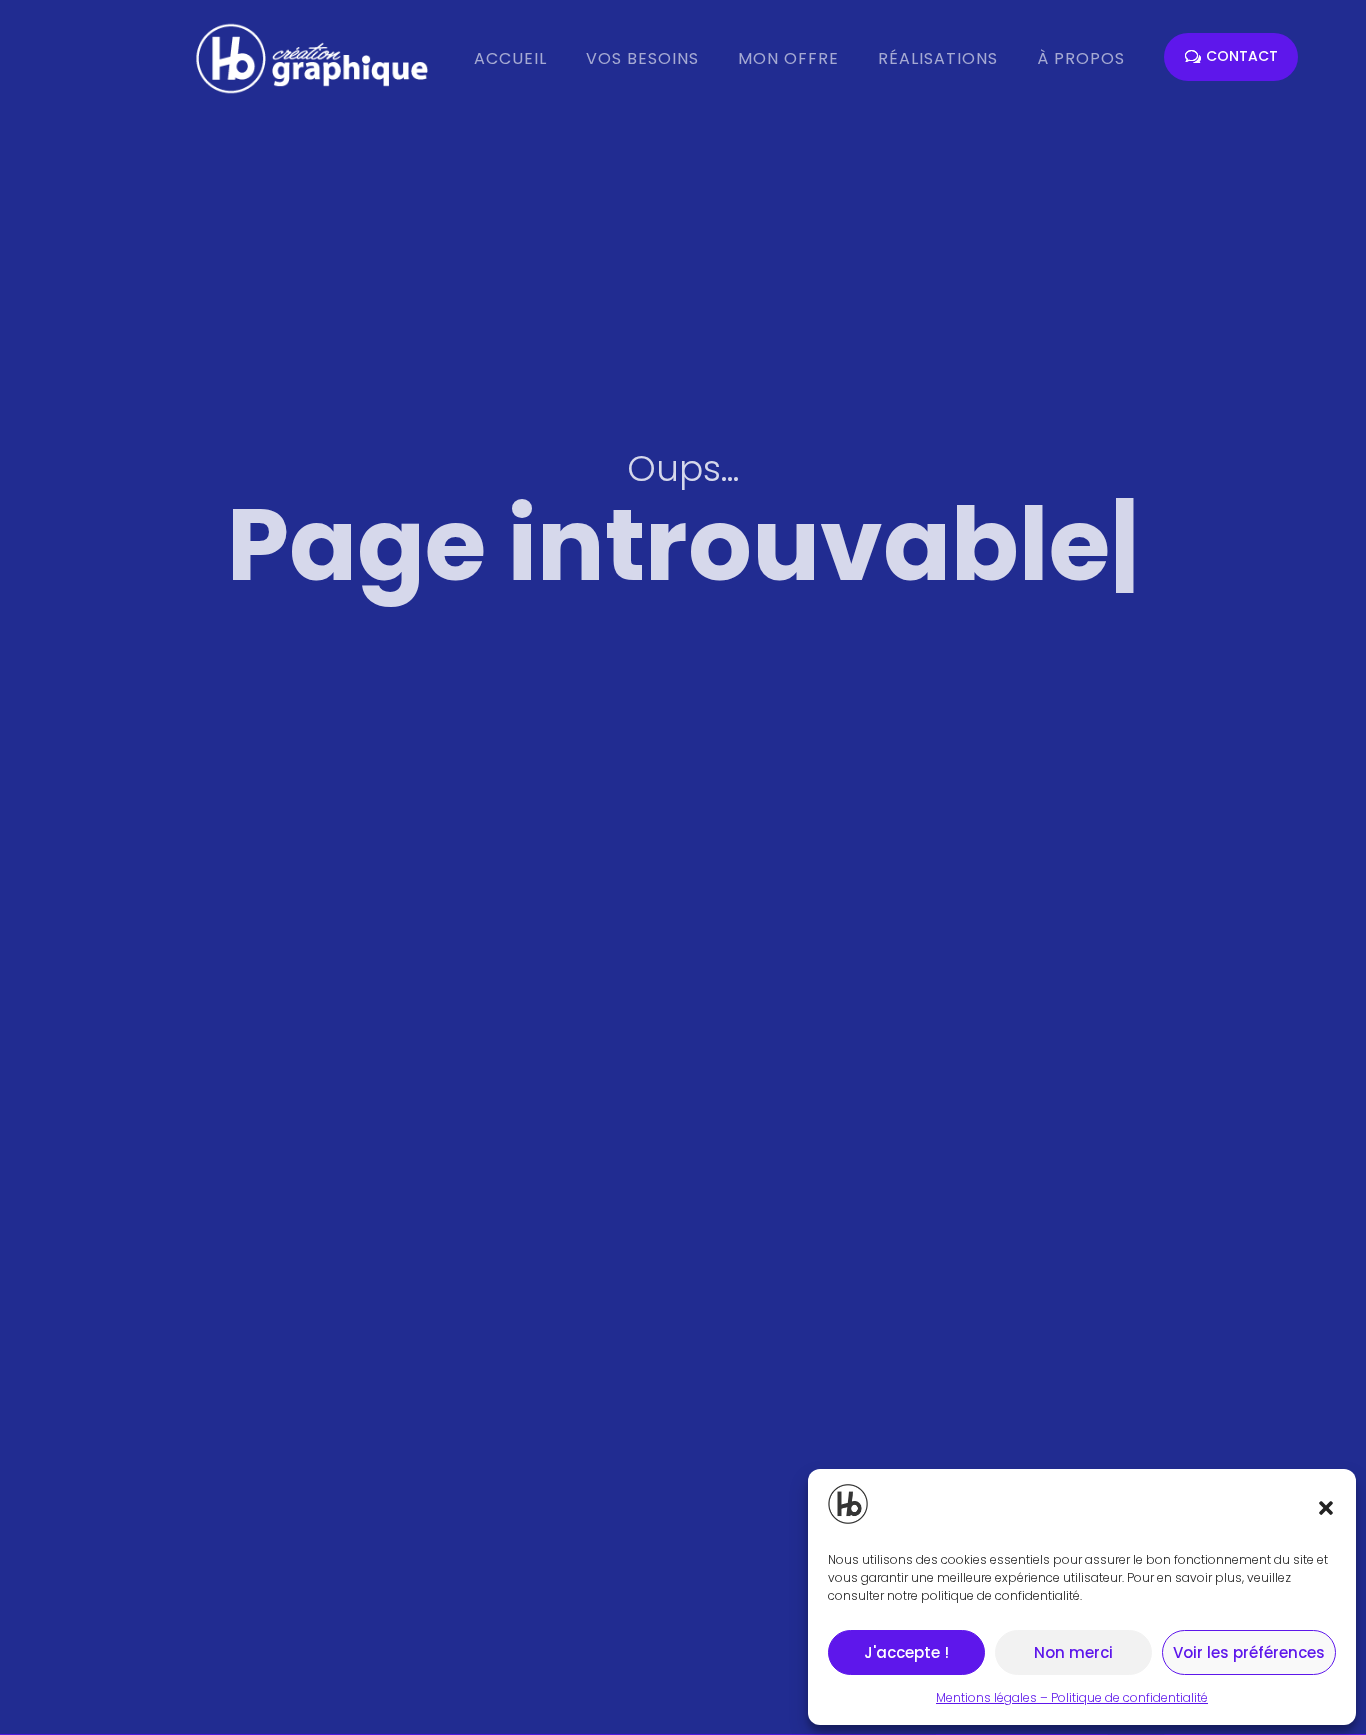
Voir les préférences (1249, 1652)
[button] (1326, 1508)
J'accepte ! (906, 1652)
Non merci (1073, 1652)
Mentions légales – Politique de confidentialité (1072, 1697)
